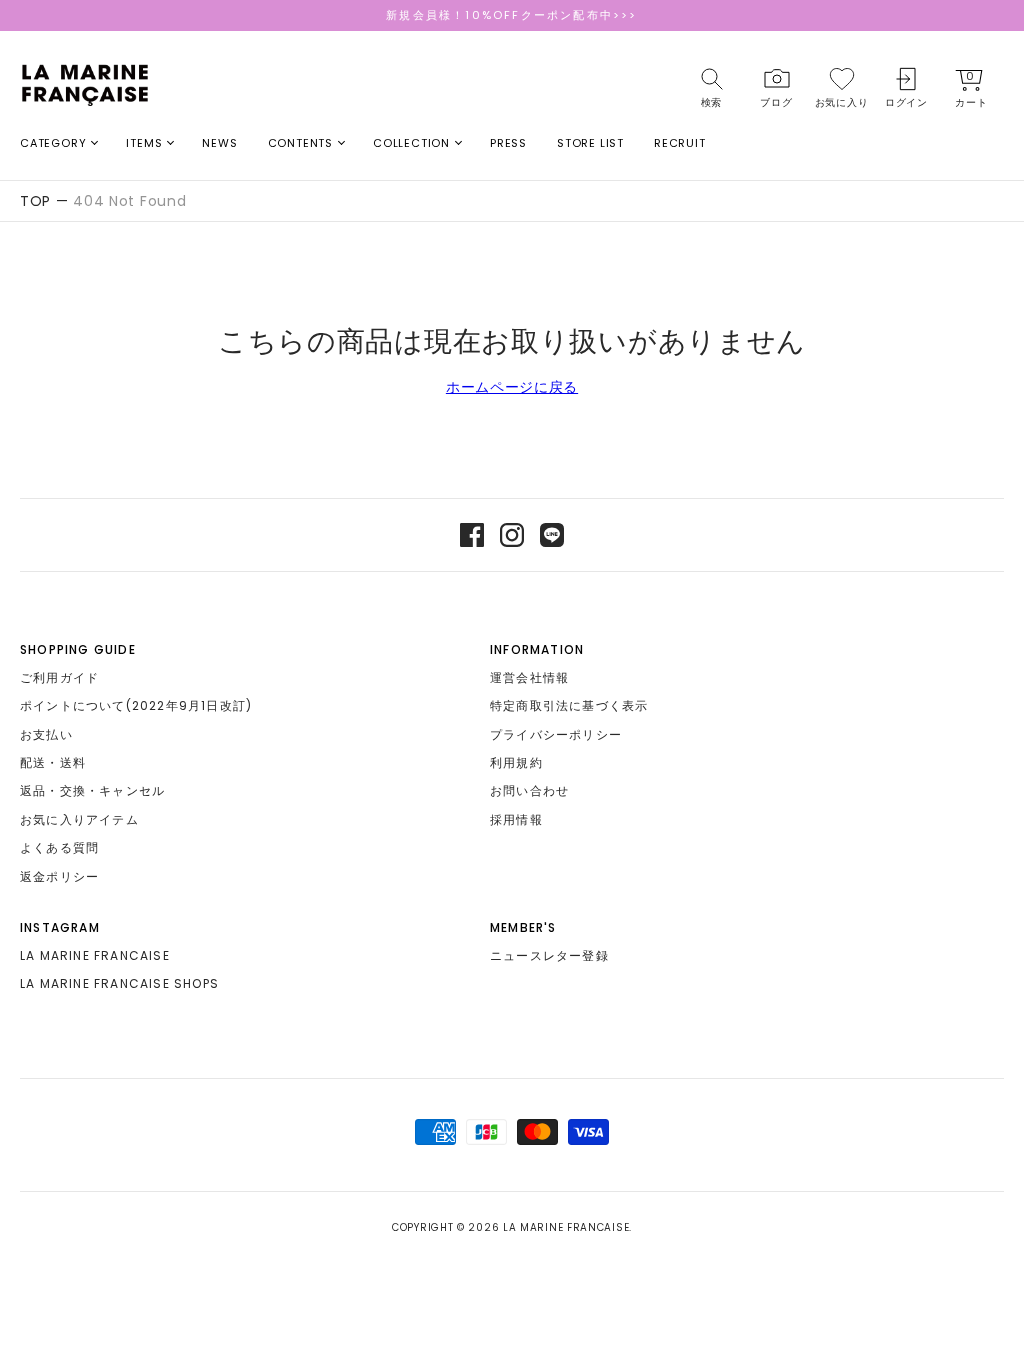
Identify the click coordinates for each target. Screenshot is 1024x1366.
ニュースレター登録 (549, 955)
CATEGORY (53, 143)
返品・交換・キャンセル (92, 790)
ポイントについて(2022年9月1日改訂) (136, 705)
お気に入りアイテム (79, 819)
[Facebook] (472, 535)
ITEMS (144, 143)
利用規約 (516, 762)
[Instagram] (512, 535)
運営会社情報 (529, 677)
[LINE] (552, 535)
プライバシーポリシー (556, 734)
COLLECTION (411, 143)
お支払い (46, 734)
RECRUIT (680, 143)
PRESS (508, 143)
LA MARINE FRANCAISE (95, 955)
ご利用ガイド (59, 677)
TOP (35, 201)
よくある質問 (59, 847)
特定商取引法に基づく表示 (569, 705)
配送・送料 (53, 762)
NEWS (219, 143)
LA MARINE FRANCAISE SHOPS (119, 983)
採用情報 (516, 819)
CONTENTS (300, 143)
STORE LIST (590, 143)
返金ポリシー (59, 876)
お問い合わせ (529, 790)
